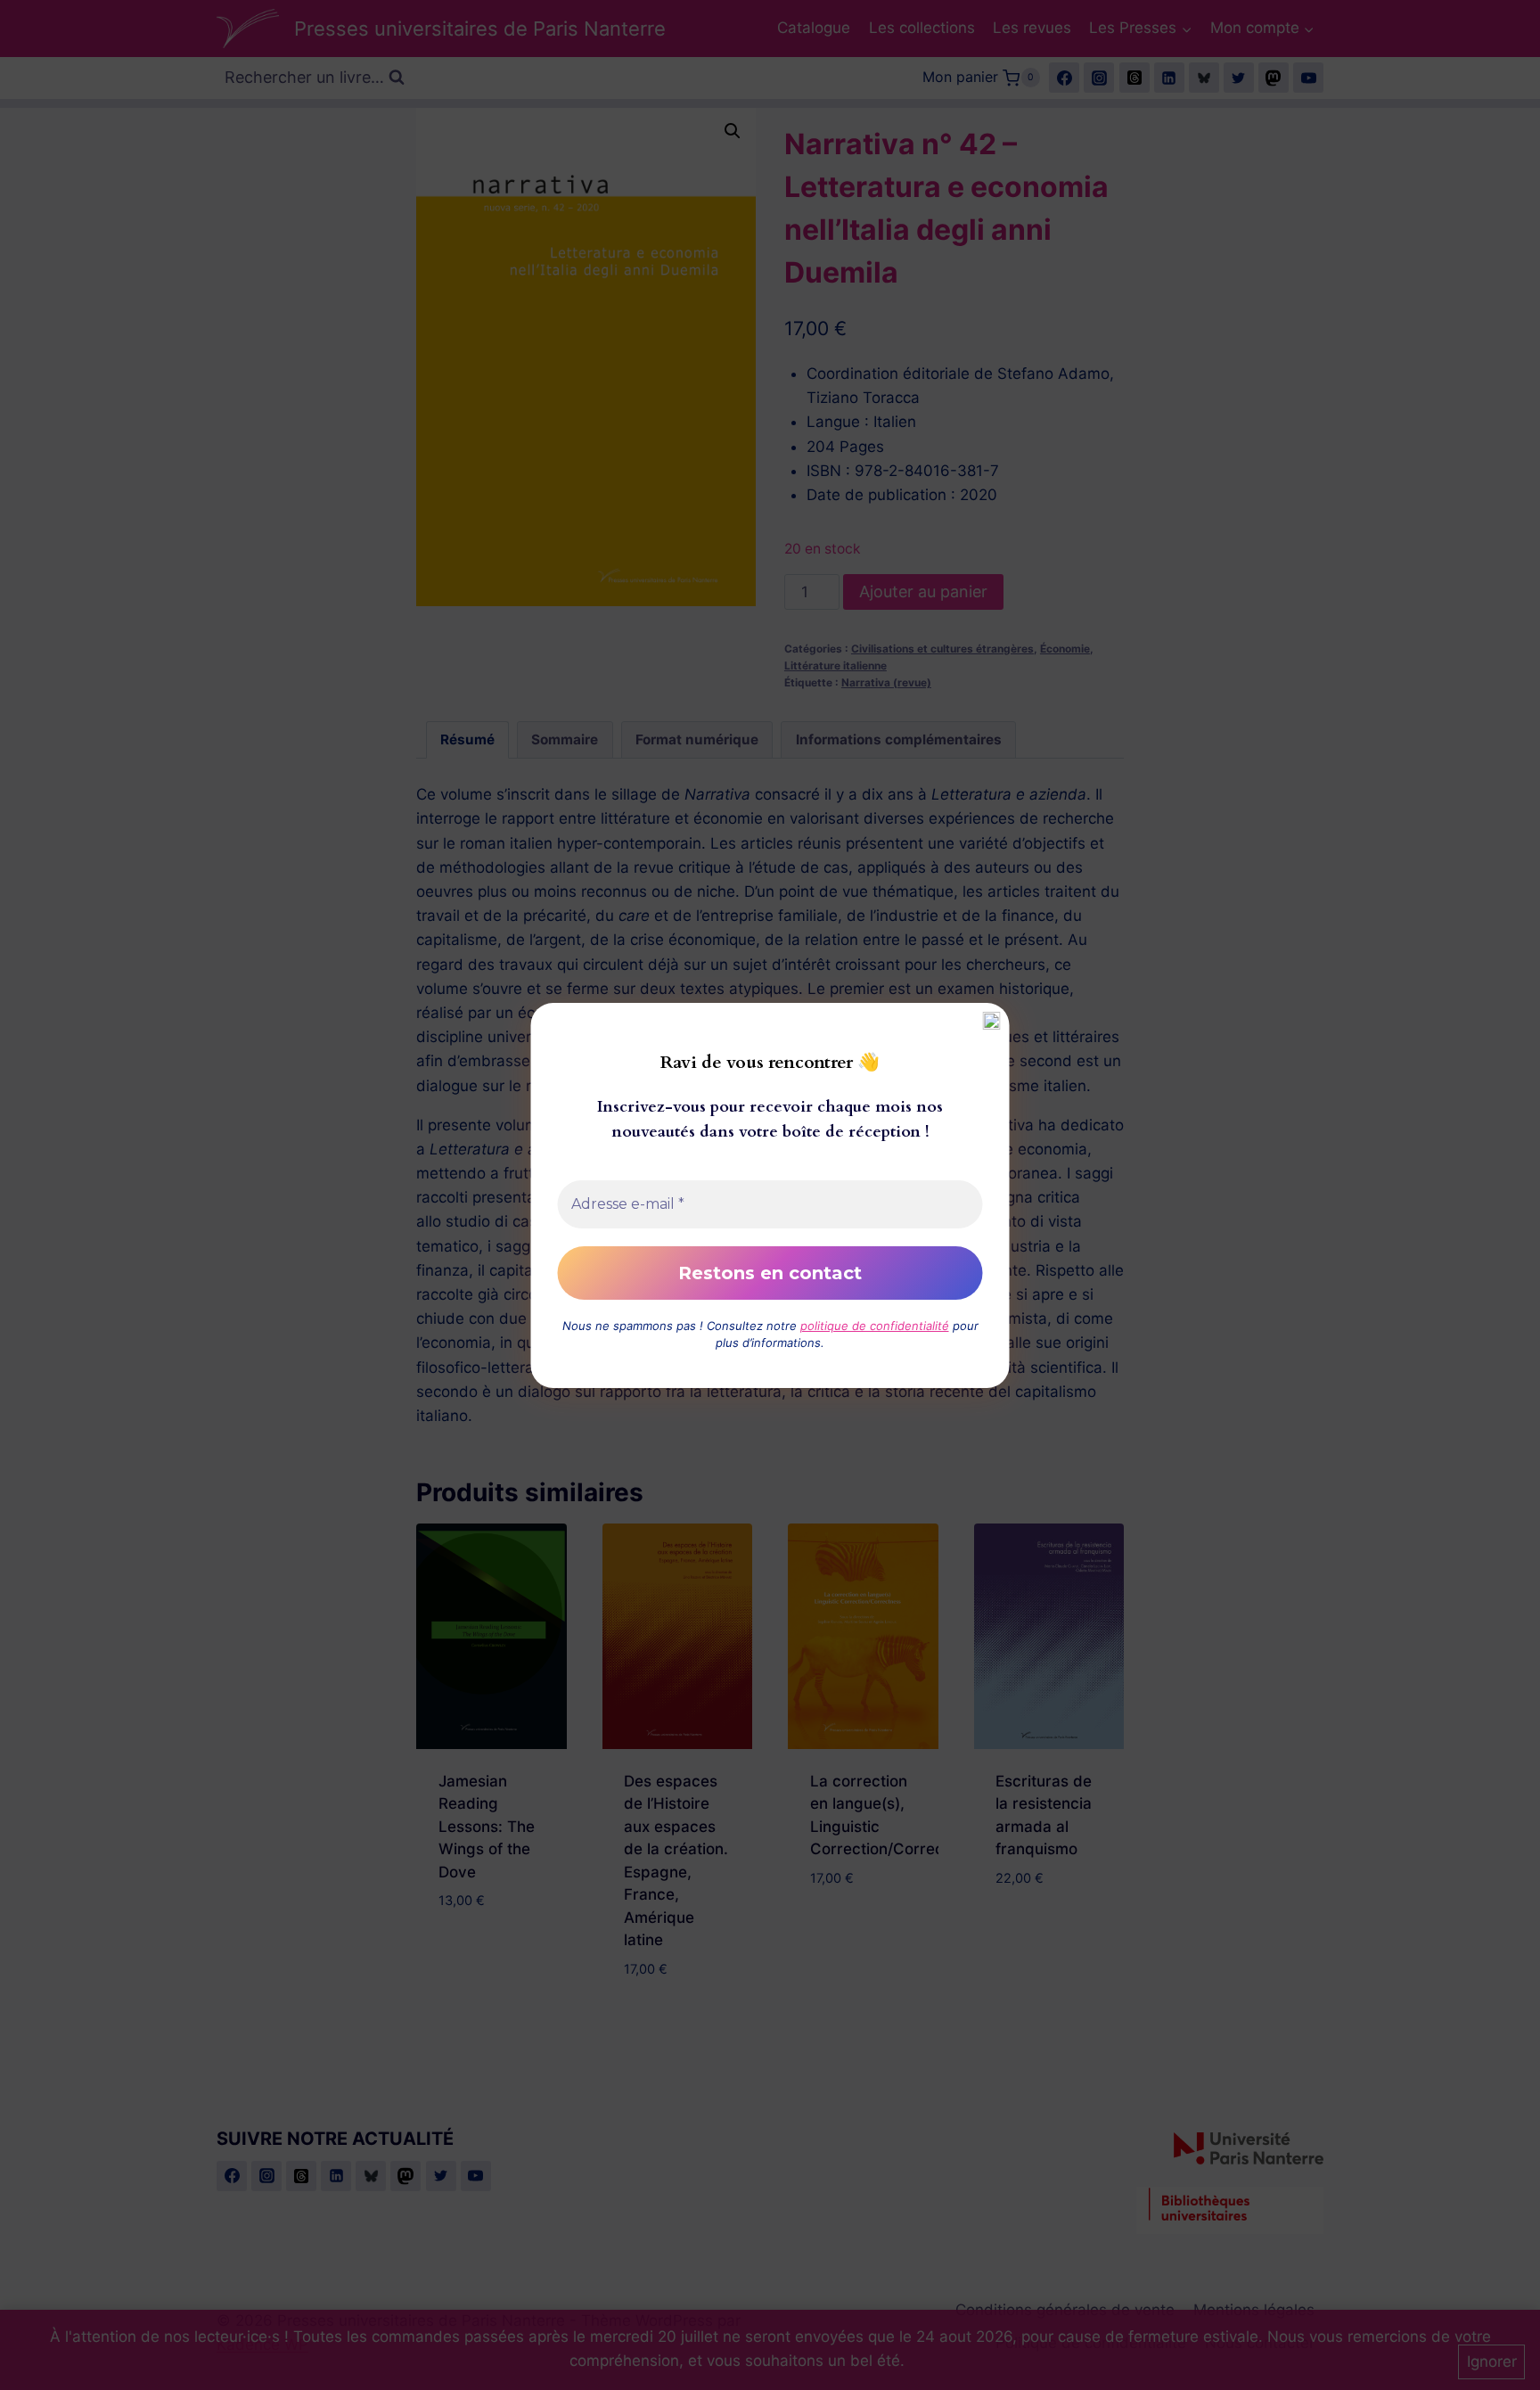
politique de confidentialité (875, 1326)
